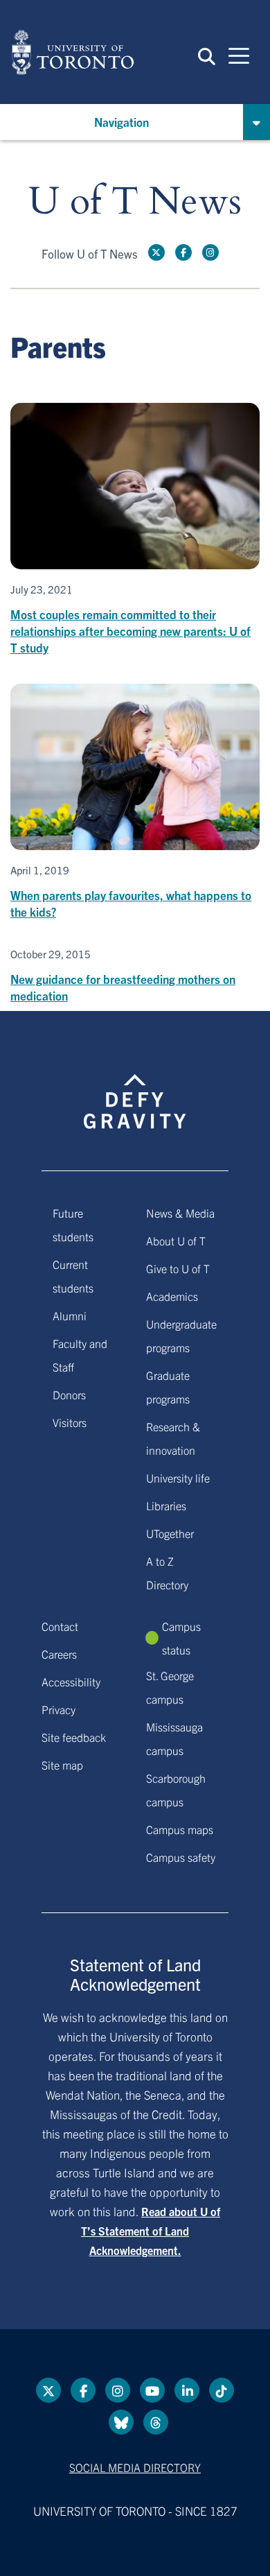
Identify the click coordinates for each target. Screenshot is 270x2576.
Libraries (166, 1505)
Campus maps (180, 1829)
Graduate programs (168, 1387)
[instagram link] (210, 252)
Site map (62, 1765)
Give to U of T (178, 1268)
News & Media (180, 1213)
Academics (172, 1296)
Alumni (70, 1315)
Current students (73, 1276)
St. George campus (170, 1687)
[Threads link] (156, 2422)
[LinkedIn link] (187, 2390)
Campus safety (181, 1857)
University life (178, 1478)
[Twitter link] (156, 252)
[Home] (73, 52)
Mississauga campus (174, 1738)
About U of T (176, 1241)
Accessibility (71, 1682)
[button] (207, 55)
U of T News (135, 202)
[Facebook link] (183, 252)
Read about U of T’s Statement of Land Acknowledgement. (151, 2231)
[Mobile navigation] (239, 55)
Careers (59, 1654)
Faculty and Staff (80, 1355)
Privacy (58, 1709)
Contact (60, 1626)
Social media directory (135, 2467)
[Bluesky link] (121, 2422)
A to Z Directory (167, 1573)
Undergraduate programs (181, 1335)
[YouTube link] (152, 2390)
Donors (69, 1394)
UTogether (170, 1533)
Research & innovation (173, 1438)
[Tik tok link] (222, 2390)
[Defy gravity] (135, 1089)
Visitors (70, 1422)
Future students (73, 1225)
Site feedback (74, 1737)
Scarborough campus (176, 1790)
